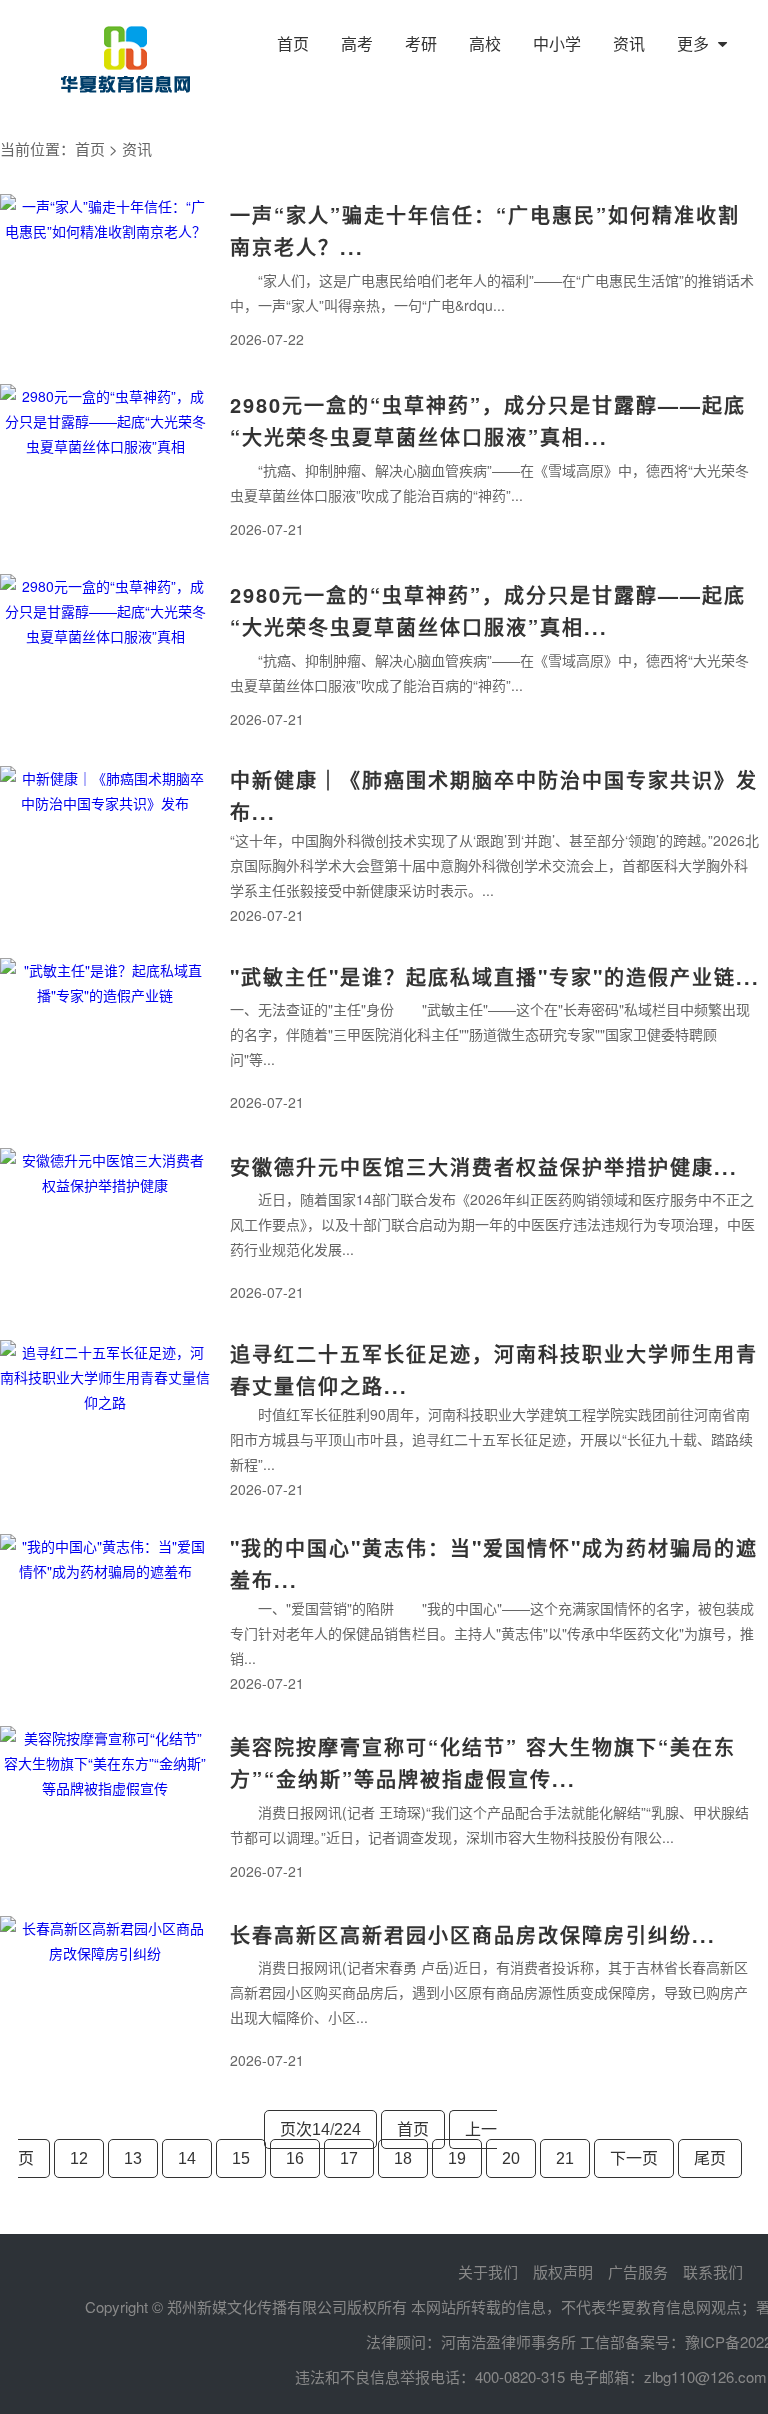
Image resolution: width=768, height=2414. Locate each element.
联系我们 (713, 2271)
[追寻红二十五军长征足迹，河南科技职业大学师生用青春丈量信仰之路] (105, 1420)
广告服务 (638, 2271)
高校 (485, 43)
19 (457, 2158)
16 (295, 2158)
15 (241, 2158)
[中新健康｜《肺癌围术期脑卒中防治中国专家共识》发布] (105, 846)
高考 (357, 43)
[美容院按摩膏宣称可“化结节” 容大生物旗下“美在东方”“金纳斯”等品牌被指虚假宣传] (105, 1806)
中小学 (557, 43)
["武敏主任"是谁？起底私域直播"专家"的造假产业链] (105, 1038)
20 (511, 2158)
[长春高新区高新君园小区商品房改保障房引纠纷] (105, 1996)
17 (349, 2158)
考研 (421, 43)
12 (79, 2158)
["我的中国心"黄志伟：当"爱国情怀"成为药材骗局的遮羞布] (105, 1614)
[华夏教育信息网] (125, 59)
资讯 (629, 43)
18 (403, 2158)
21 (565, 2158)
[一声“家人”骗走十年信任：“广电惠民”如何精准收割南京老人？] (105, 274)
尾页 (710, 2158)
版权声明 (563, 2271)
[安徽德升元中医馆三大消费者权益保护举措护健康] (105, 1228)
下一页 (634, 2158)
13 (133, 2158)
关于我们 (488, 2271)
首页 (293, 43)
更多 (695, 43)
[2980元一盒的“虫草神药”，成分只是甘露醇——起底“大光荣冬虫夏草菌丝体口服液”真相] (105, 464)
